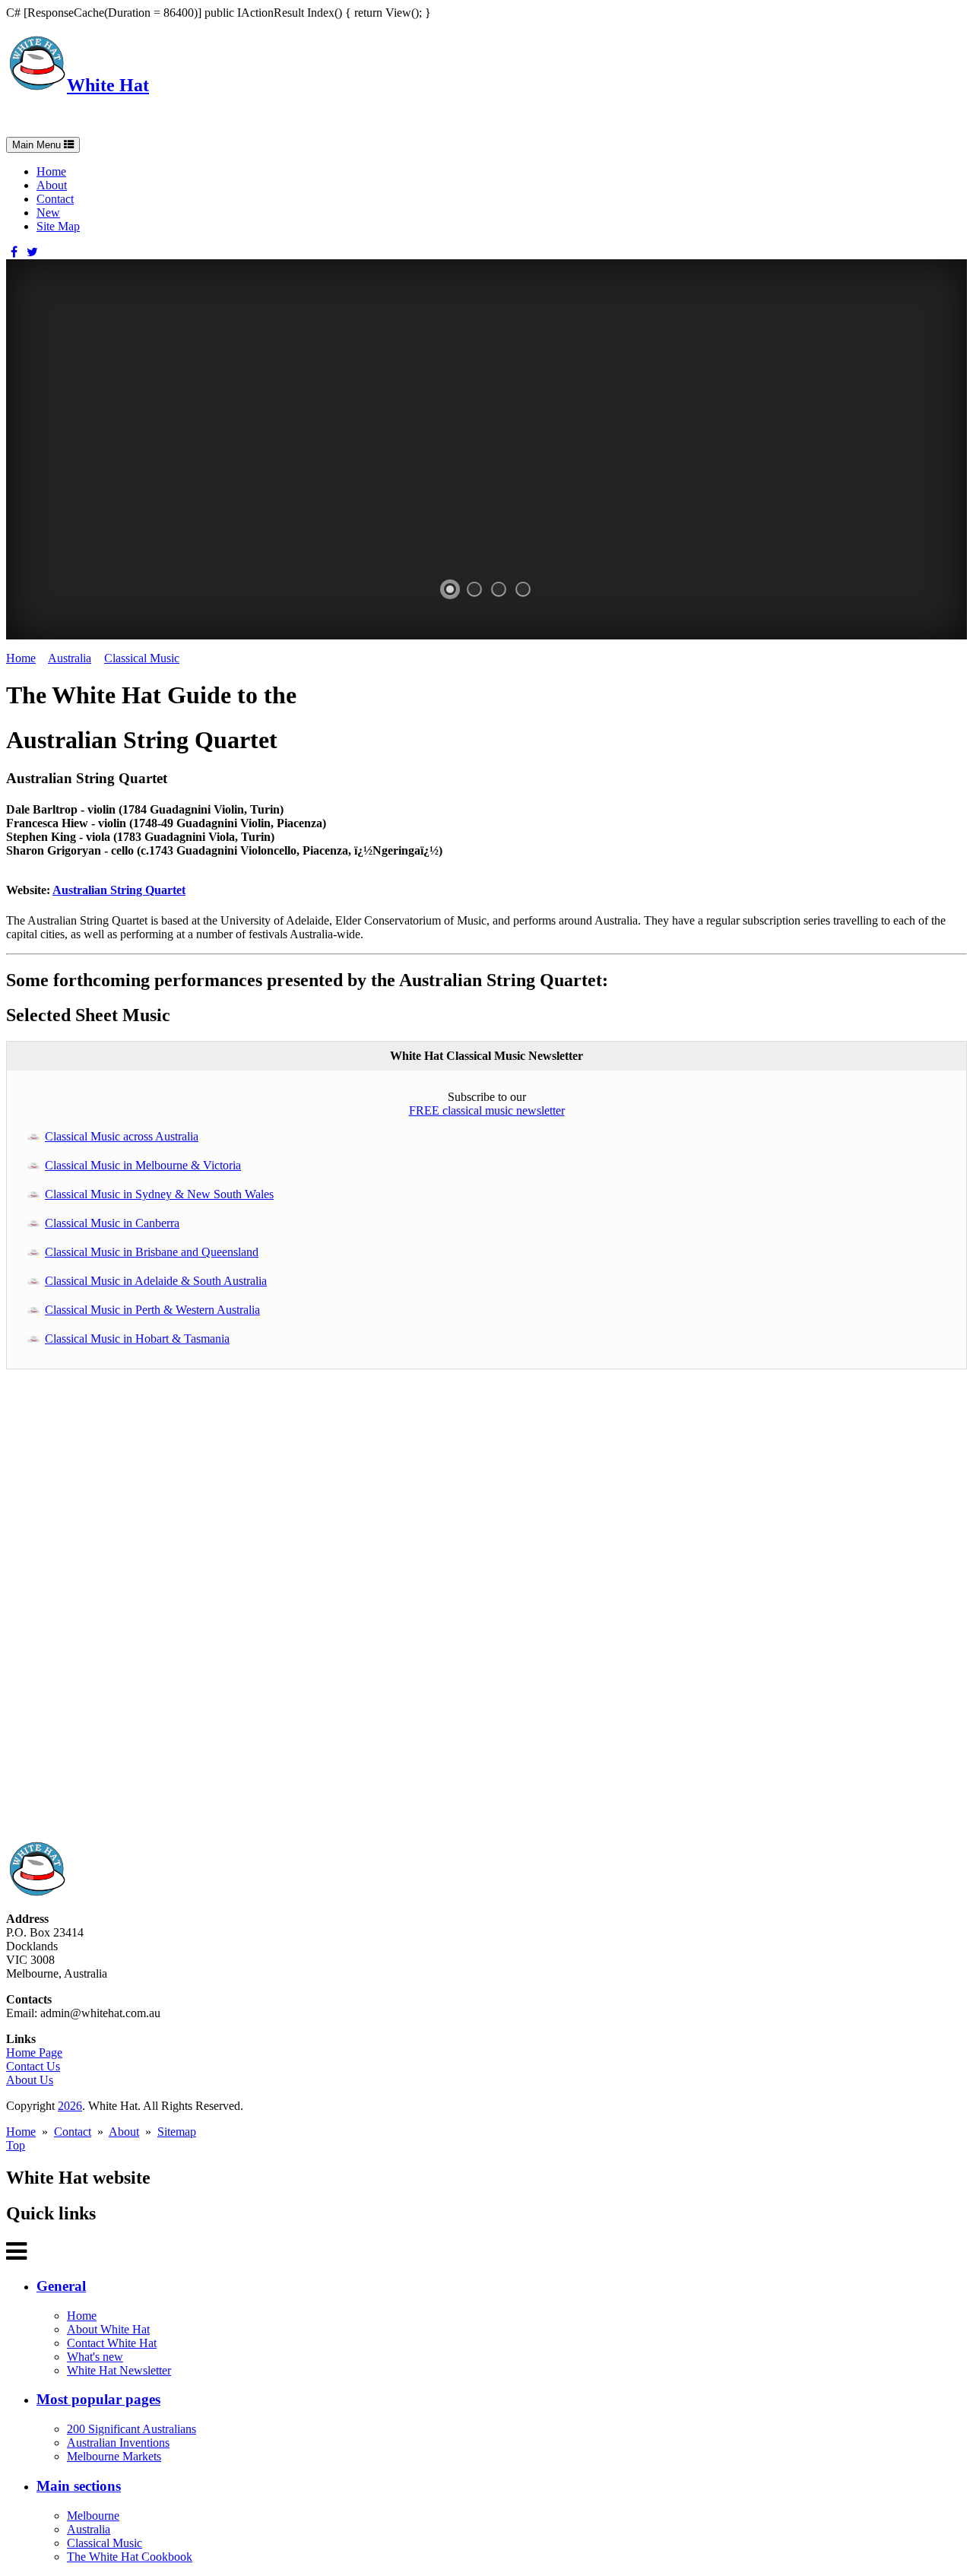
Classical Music (142, 658)
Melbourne (93, 2516)
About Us (30, 2080)
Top (16, 2145)
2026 (70, 2106)
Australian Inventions (118, 2443)
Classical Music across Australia (122, 1136)
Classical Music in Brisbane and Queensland (152, 1252)
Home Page (34, 2053)
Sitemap (177, 2132)
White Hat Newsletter (119, 2370)
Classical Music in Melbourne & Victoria (143, 1165)
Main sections (79, 2486)
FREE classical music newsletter (487, 1110)
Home (51, 171)
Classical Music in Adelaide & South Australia (156, 1281)
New (48, 213)
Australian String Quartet (119, 890)
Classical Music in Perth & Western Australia (152, 1310)
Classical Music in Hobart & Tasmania (137, 1339)
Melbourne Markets (114, 2456)
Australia (70, 658)
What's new (95, 2357)
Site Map (58, 226)
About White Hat (108, 2329)
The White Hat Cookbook (130, 2557)
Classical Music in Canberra (112, 1223)
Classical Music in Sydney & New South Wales (159, 1194)
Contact (55, 199)
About (52, 185)
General (61, 2286)
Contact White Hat (112, 2343)
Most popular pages (98, 2399)
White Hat (108, 85)
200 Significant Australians (132, 2429)
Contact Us (33, 2066)
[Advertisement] (462, 1613)
